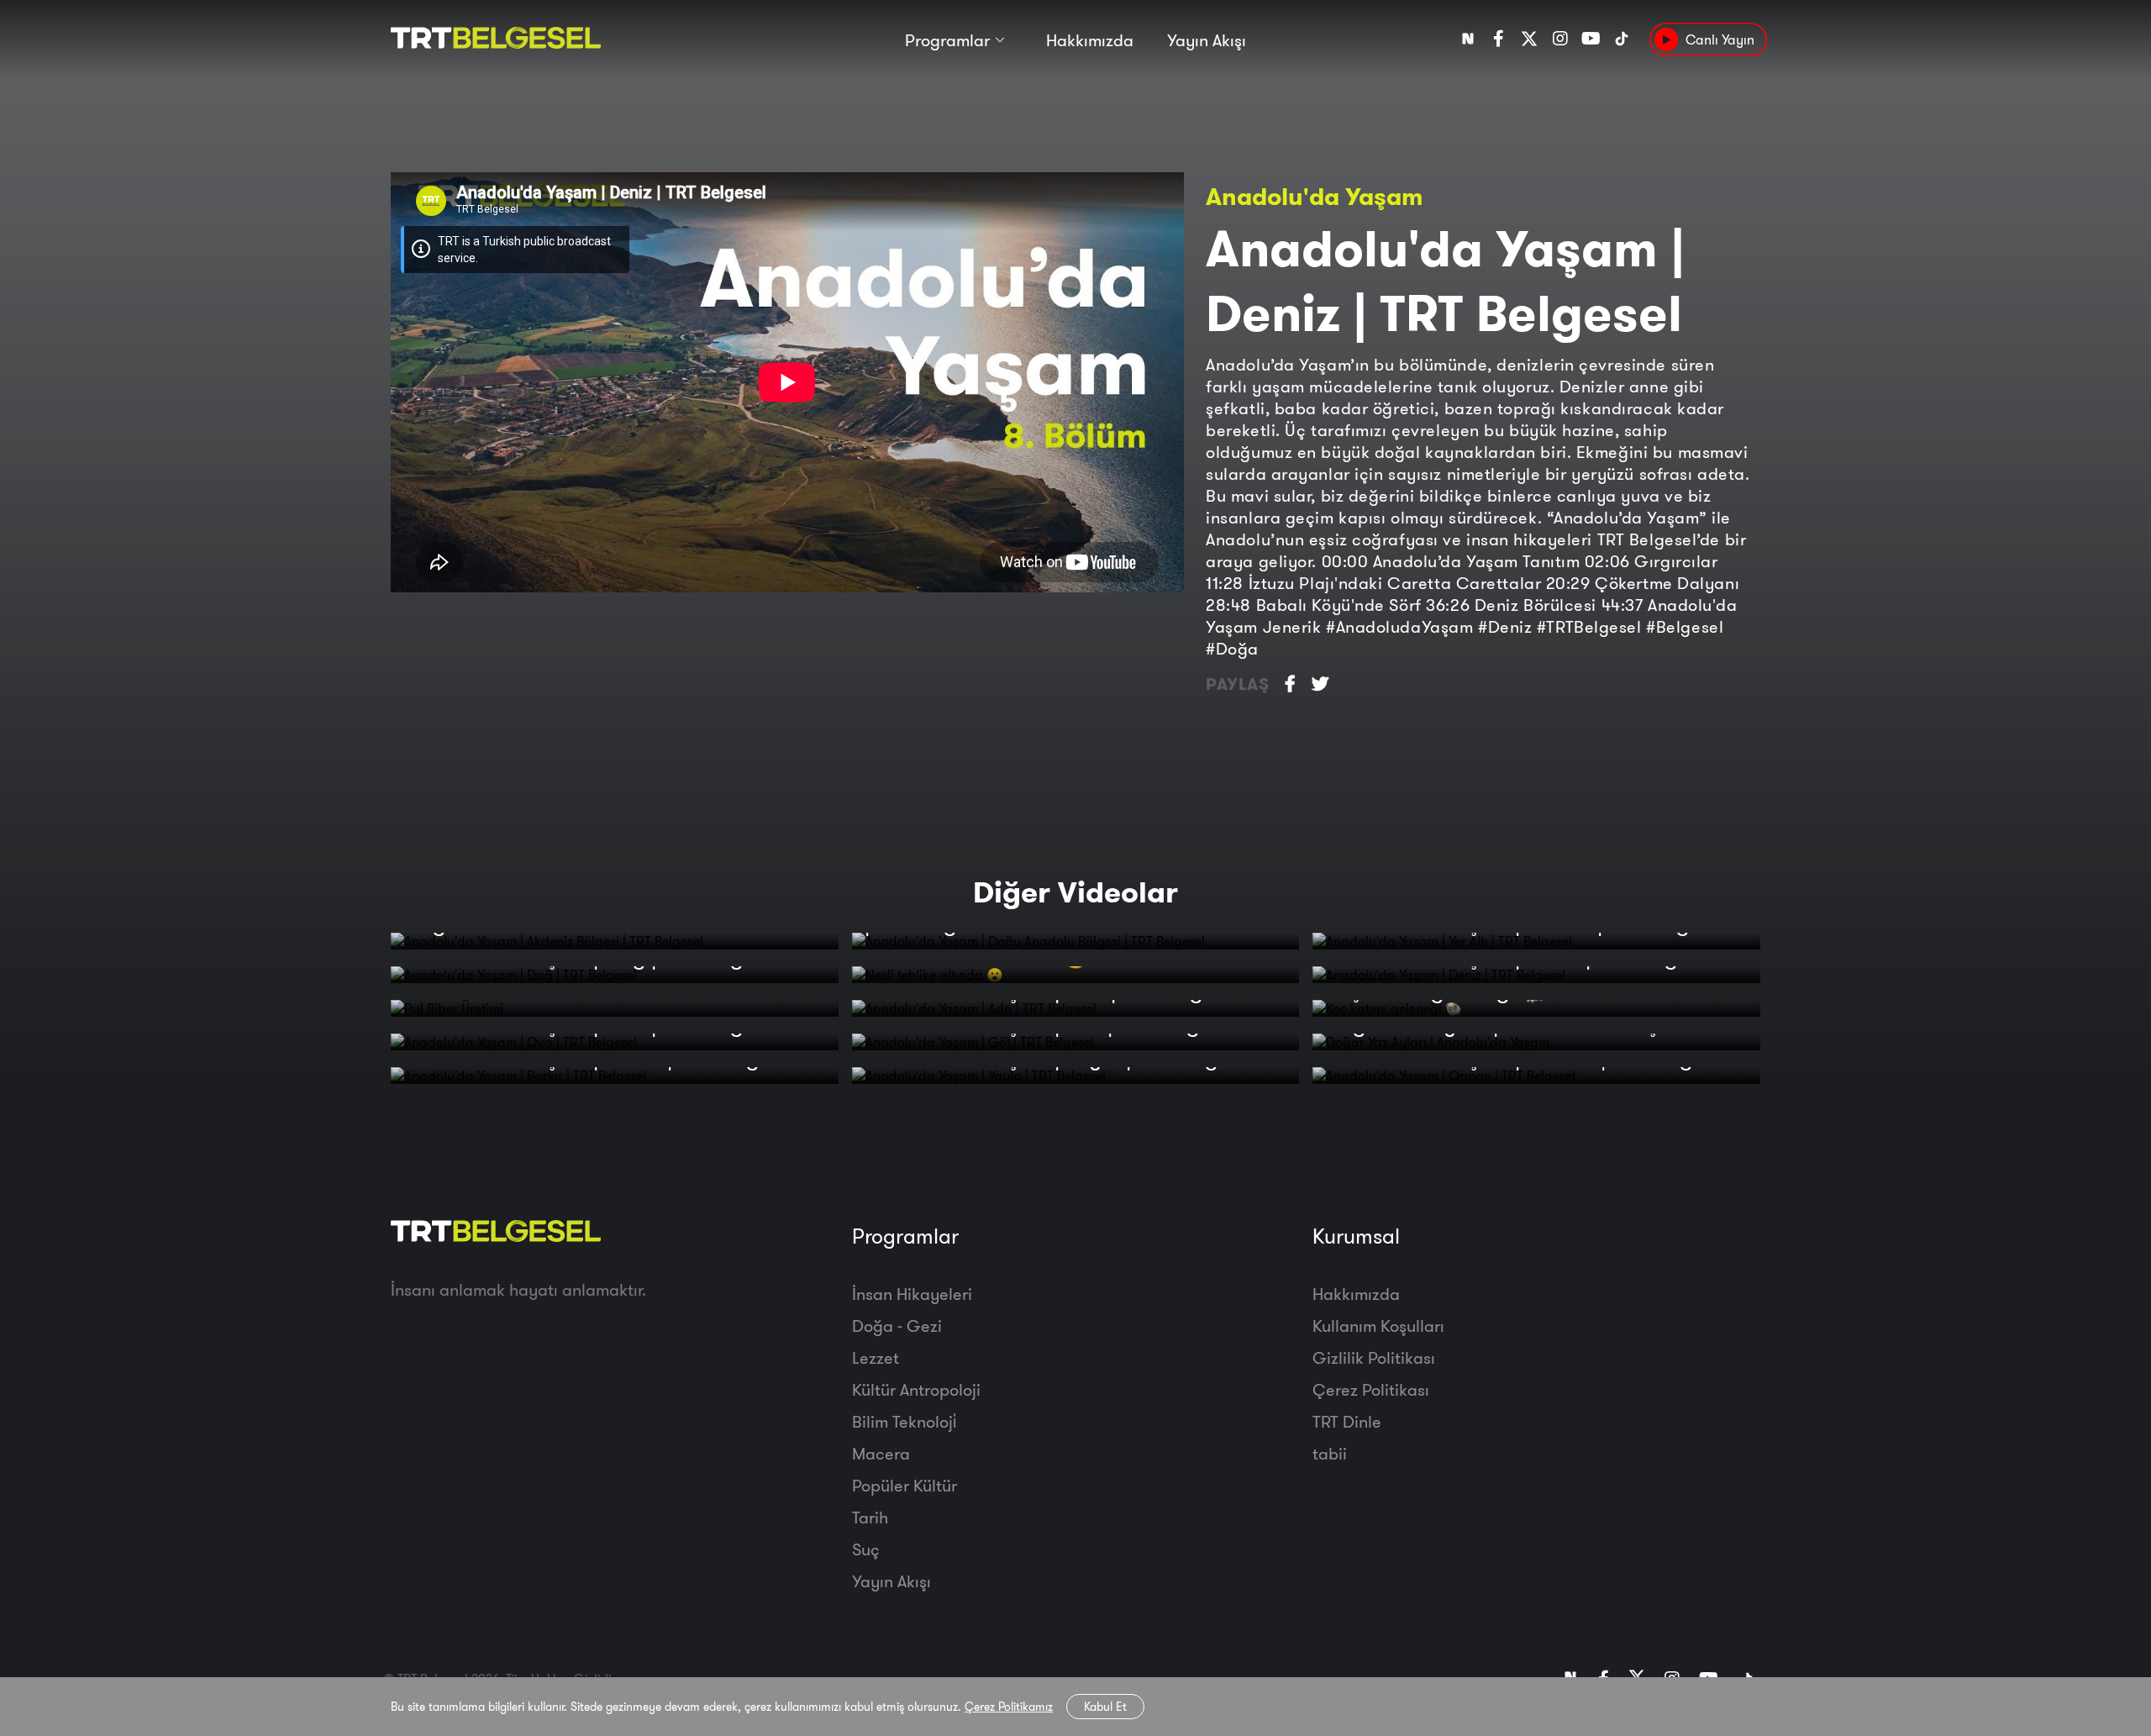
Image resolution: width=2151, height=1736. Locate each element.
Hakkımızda (1090, 40)
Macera (881, 1453)
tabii (1330, 1453)
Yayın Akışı (1207, 40)
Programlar (947, 40)
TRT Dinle (1347, 1421)
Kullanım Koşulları (1378, 1326)
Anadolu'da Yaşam (1314, 196)
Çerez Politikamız (1009, 1707)
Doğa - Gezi (897, 1326)
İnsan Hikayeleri (912, 1294)
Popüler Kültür (905, 1485)
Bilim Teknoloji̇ (904, 1421)
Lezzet (876, 1357)
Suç (866, 1549)
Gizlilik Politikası (1374, 1357)
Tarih (870, 1517)
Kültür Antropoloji (916, 1389)
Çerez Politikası (1371, 1389)
